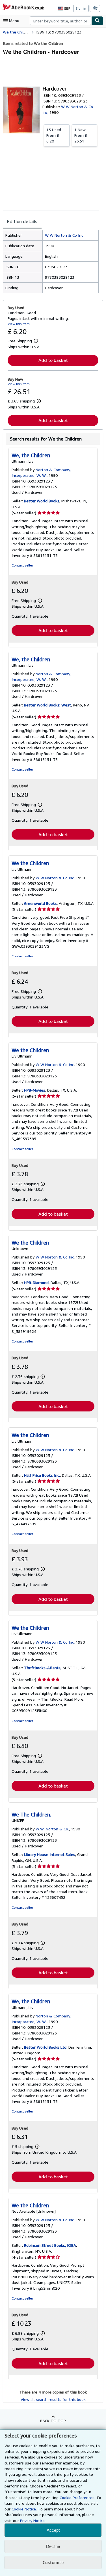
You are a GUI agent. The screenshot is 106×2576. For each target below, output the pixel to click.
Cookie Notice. (24, 2509)
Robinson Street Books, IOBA (50, 2245)
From (54, 135)
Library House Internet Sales (50, 1854)
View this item (19, 324)
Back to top (53, 2421)
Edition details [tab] (22, 221)
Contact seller (22, 565)
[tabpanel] (51, 262)
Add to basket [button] (53, 360)
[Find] (97, 21)
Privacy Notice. (33, 2521)
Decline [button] (53, 2546)
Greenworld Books (40, 903)
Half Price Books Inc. (42, 1475)
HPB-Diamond (36, 1282)
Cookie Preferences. (77, 2498)
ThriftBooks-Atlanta (42, 1668)
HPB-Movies (35, 1090)
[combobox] (60, 21)
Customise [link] (53, 2562)
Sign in (81, 8)
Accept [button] (53, 2530)
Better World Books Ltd (45, 2047)
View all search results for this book (53, 2399)
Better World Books (42, 501)
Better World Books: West (47, 705)
